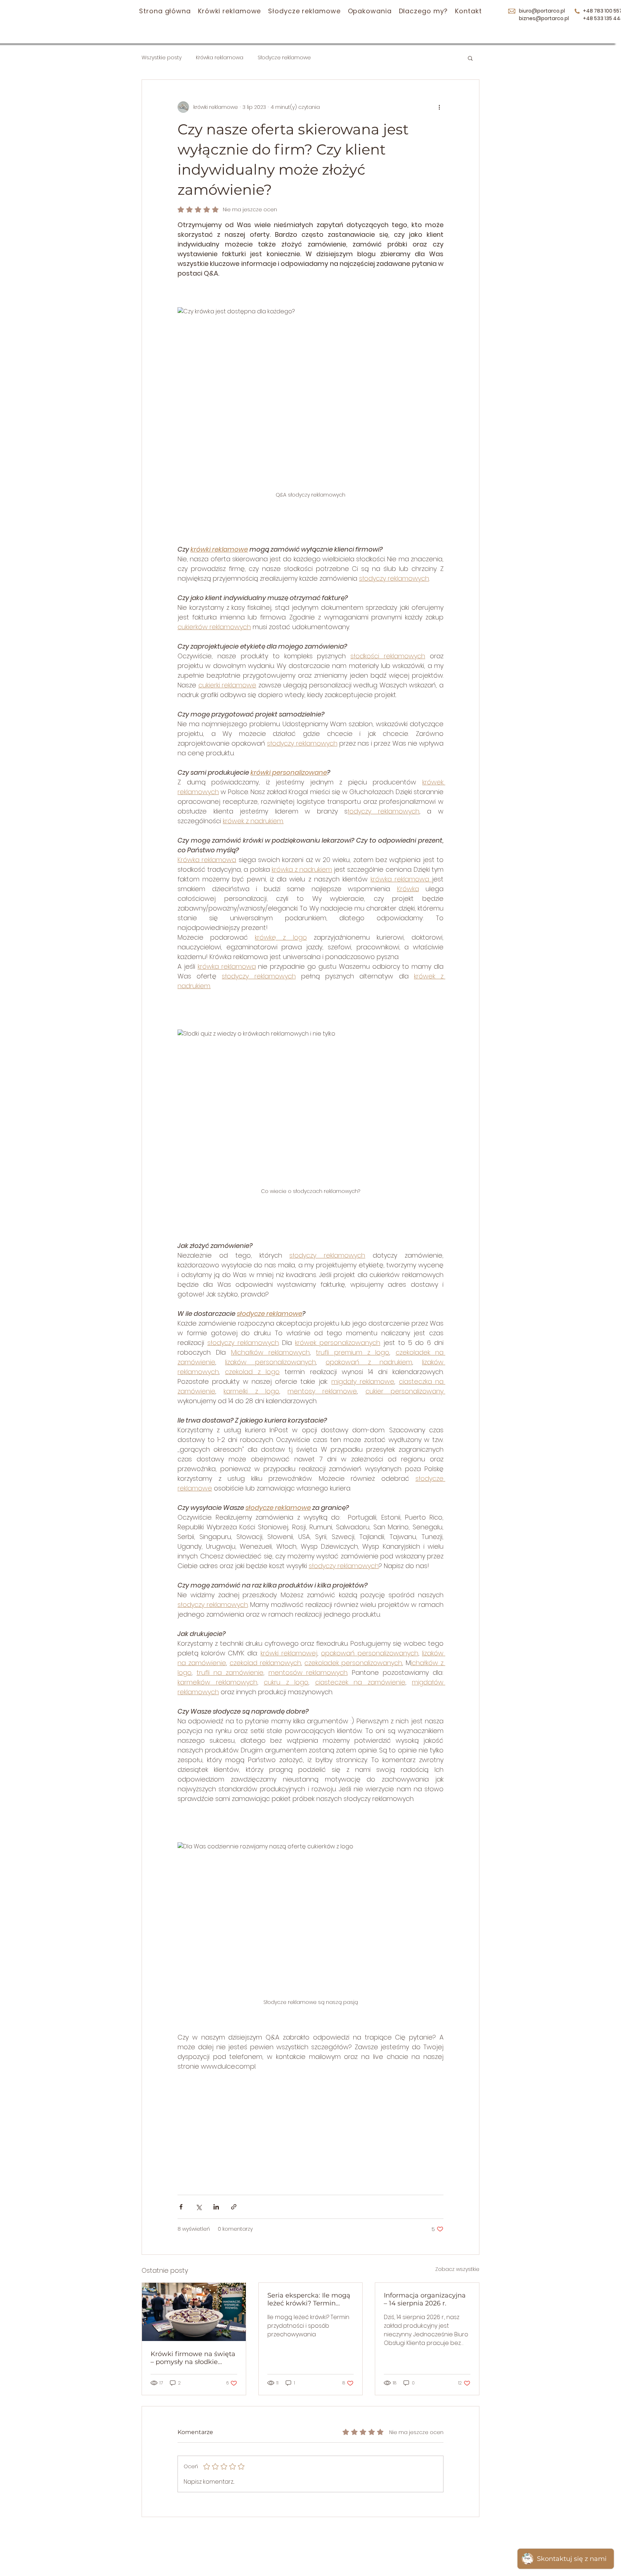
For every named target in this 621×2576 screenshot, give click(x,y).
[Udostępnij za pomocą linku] (234, 2207)
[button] (470, 58)
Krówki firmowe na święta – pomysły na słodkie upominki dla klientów (193, 2358)
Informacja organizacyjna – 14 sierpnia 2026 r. (425, 2299)
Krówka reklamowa (220, 58)
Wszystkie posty (162, 58)
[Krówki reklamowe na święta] (194, 2312)
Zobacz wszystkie (457, 2269)
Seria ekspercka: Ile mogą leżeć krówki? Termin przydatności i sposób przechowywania (309, 2299)
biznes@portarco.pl (544, 18)
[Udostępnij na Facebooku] (181, 2207)
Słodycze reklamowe (284, 58)
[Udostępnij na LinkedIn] (216, 2207)
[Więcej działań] (439, 107)
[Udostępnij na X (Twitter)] (199, 2207)
